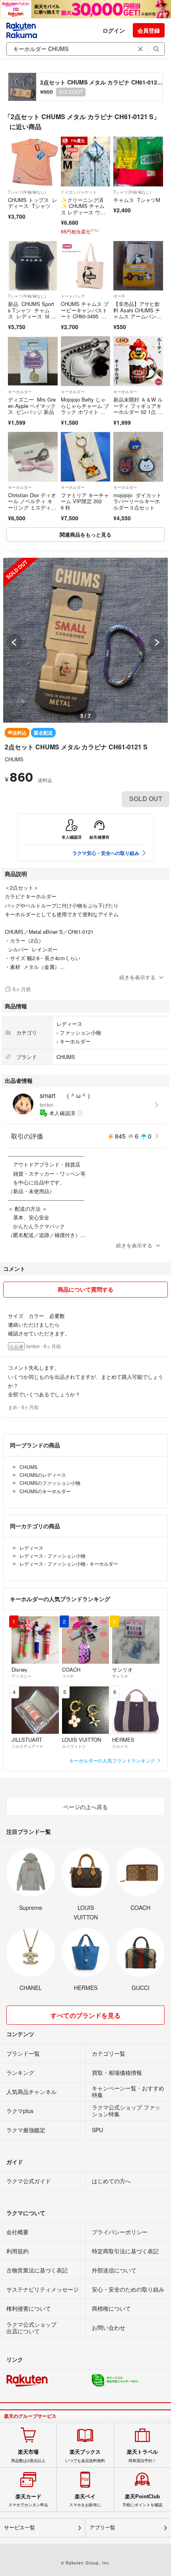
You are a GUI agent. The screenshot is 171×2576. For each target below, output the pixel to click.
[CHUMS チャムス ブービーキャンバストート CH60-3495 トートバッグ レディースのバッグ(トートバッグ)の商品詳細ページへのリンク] (86, 266)
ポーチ (119, 296)
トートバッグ (73, 296)
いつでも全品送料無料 (85, 2456)
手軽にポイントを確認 (142, 2500)
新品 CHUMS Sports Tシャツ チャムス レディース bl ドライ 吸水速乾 (32, 313)
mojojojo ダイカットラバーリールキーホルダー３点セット (137, 501)
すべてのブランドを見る (85, 2015)
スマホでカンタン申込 (28, 2500)
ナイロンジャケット (79, 192)
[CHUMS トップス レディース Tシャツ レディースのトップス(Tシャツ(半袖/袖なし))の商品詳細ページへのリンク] (33, 162)
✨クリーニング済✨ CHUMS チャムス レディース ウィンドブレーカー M (83, 209)
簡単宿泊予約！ (142, 2456)
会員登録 (149, 30)
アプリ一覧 (102, 2528)
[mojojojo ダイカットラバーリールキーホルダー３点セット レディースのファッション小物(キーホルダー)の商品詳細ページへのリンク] (138, 457)
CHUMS (14, 759)
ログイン (114, 30)
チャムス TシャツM (137, 200)
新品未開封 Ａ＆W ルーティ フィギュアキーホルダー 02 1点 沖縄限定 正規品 (138, 409)
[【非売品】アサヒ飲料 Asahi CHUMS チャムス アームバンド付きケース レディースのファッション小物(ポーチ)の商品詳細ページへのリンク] (138, 266)
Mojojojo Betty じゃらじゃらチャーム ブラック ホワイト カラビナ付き (85, 409)
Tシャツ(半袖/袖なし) (27, 192)
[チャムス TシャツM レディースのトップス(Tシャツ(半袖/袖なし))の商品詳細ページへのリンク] (138, 162)
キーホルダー (20, 392)
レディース (69, 1024)
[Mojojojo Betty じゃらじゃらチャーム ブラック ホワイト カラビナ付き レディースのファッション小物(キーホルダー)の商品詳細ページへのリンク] (86, 361)
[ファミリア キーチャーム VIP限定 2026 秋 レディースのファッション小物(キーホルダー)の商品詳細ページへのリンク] (86, 457)
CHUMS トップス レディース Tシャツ (33, 203)
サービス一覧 (19, 2528)
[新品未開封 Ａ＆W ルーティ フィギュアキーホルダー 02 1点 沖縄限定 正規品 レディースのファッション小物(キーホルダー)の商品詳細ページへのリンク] (138, 361)
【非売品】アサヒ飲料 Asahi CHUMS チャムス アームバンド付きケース (137, 313)
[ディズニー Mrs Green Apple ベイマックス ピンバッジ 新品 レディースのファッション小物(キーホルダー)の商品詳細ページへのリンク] (33, 361)
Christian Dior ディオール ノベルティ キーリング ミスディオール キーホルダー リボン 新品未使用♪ (32, 511)
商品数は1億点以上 (28, 2456)
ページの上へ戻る (85, 1807)
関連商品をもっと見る (85, 534)
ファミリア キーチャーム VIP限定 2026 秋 (85, 501)
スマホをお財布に (85, 2500)
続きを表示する (137, 977)
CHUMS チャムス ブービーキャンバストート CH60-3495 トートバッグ (85, 313)
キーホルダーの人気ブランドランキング (113, 1760)
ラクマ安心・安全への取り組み (106, 853)
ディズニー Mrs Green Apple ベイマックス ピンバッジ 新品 (32, 406)
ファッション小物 (80, 1032)
